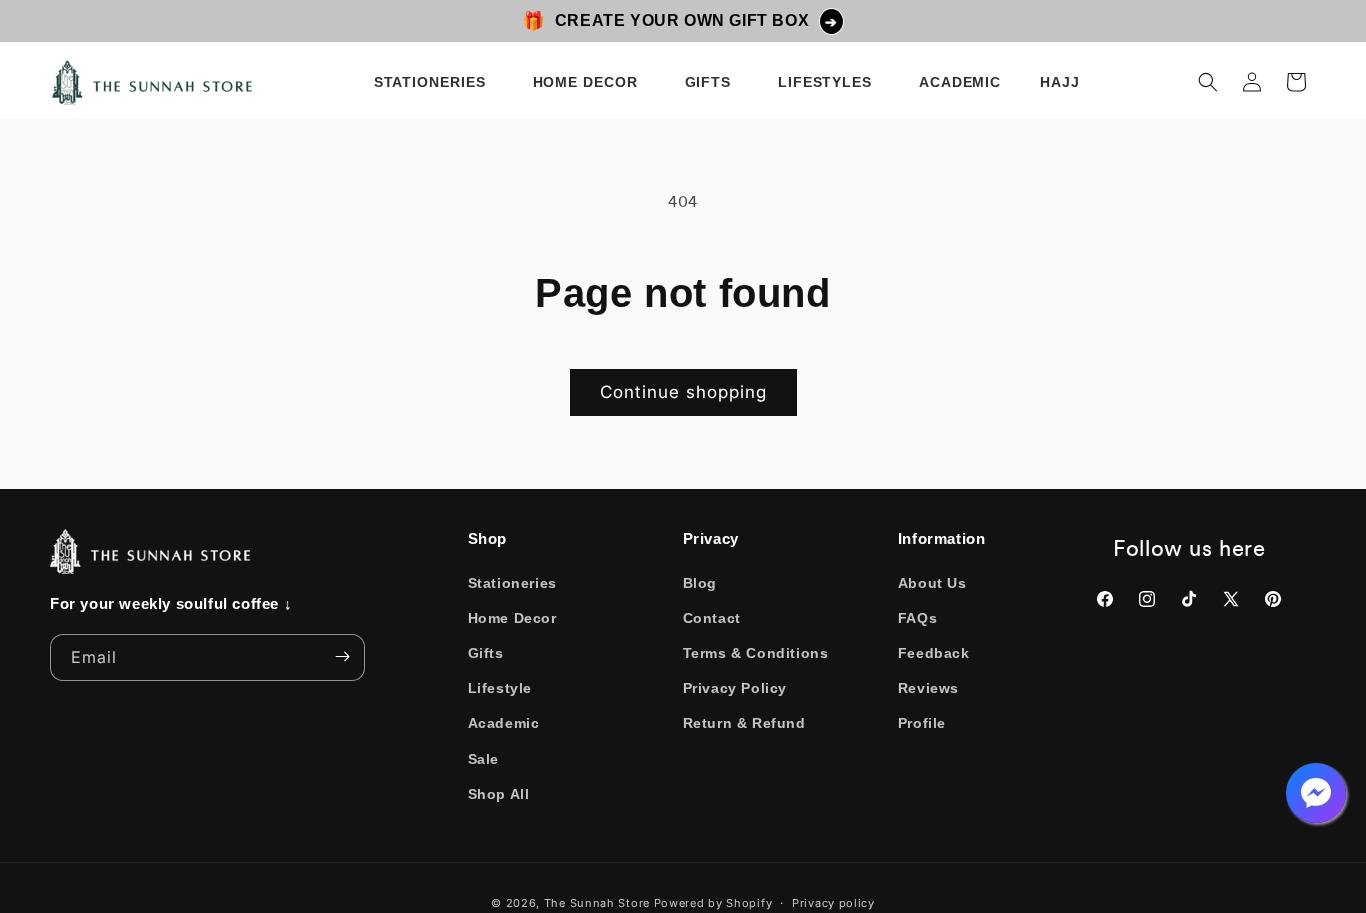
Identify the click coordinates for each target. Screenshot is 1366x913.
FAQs (917, 617)
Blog (700, 582)
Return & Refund (744, 723)
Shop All (499, 793)
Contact (712, 617)
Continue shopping (683, 392)
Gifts (486, 653)
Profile (922, 723)
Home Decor (512, 617)
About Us (932, 582)
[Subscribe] (342, 656)
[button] (433, 82)
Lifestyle (500, 688)
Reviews (928, 688)
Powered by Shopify (713, 903)
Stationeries (512, 582)
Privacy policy (833, 902)
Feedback (934, 653)
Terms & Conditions (756, 653)
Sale (483, 758)
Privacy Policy (735, 688)
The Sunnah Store (597, 903)
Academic (504, 723)
